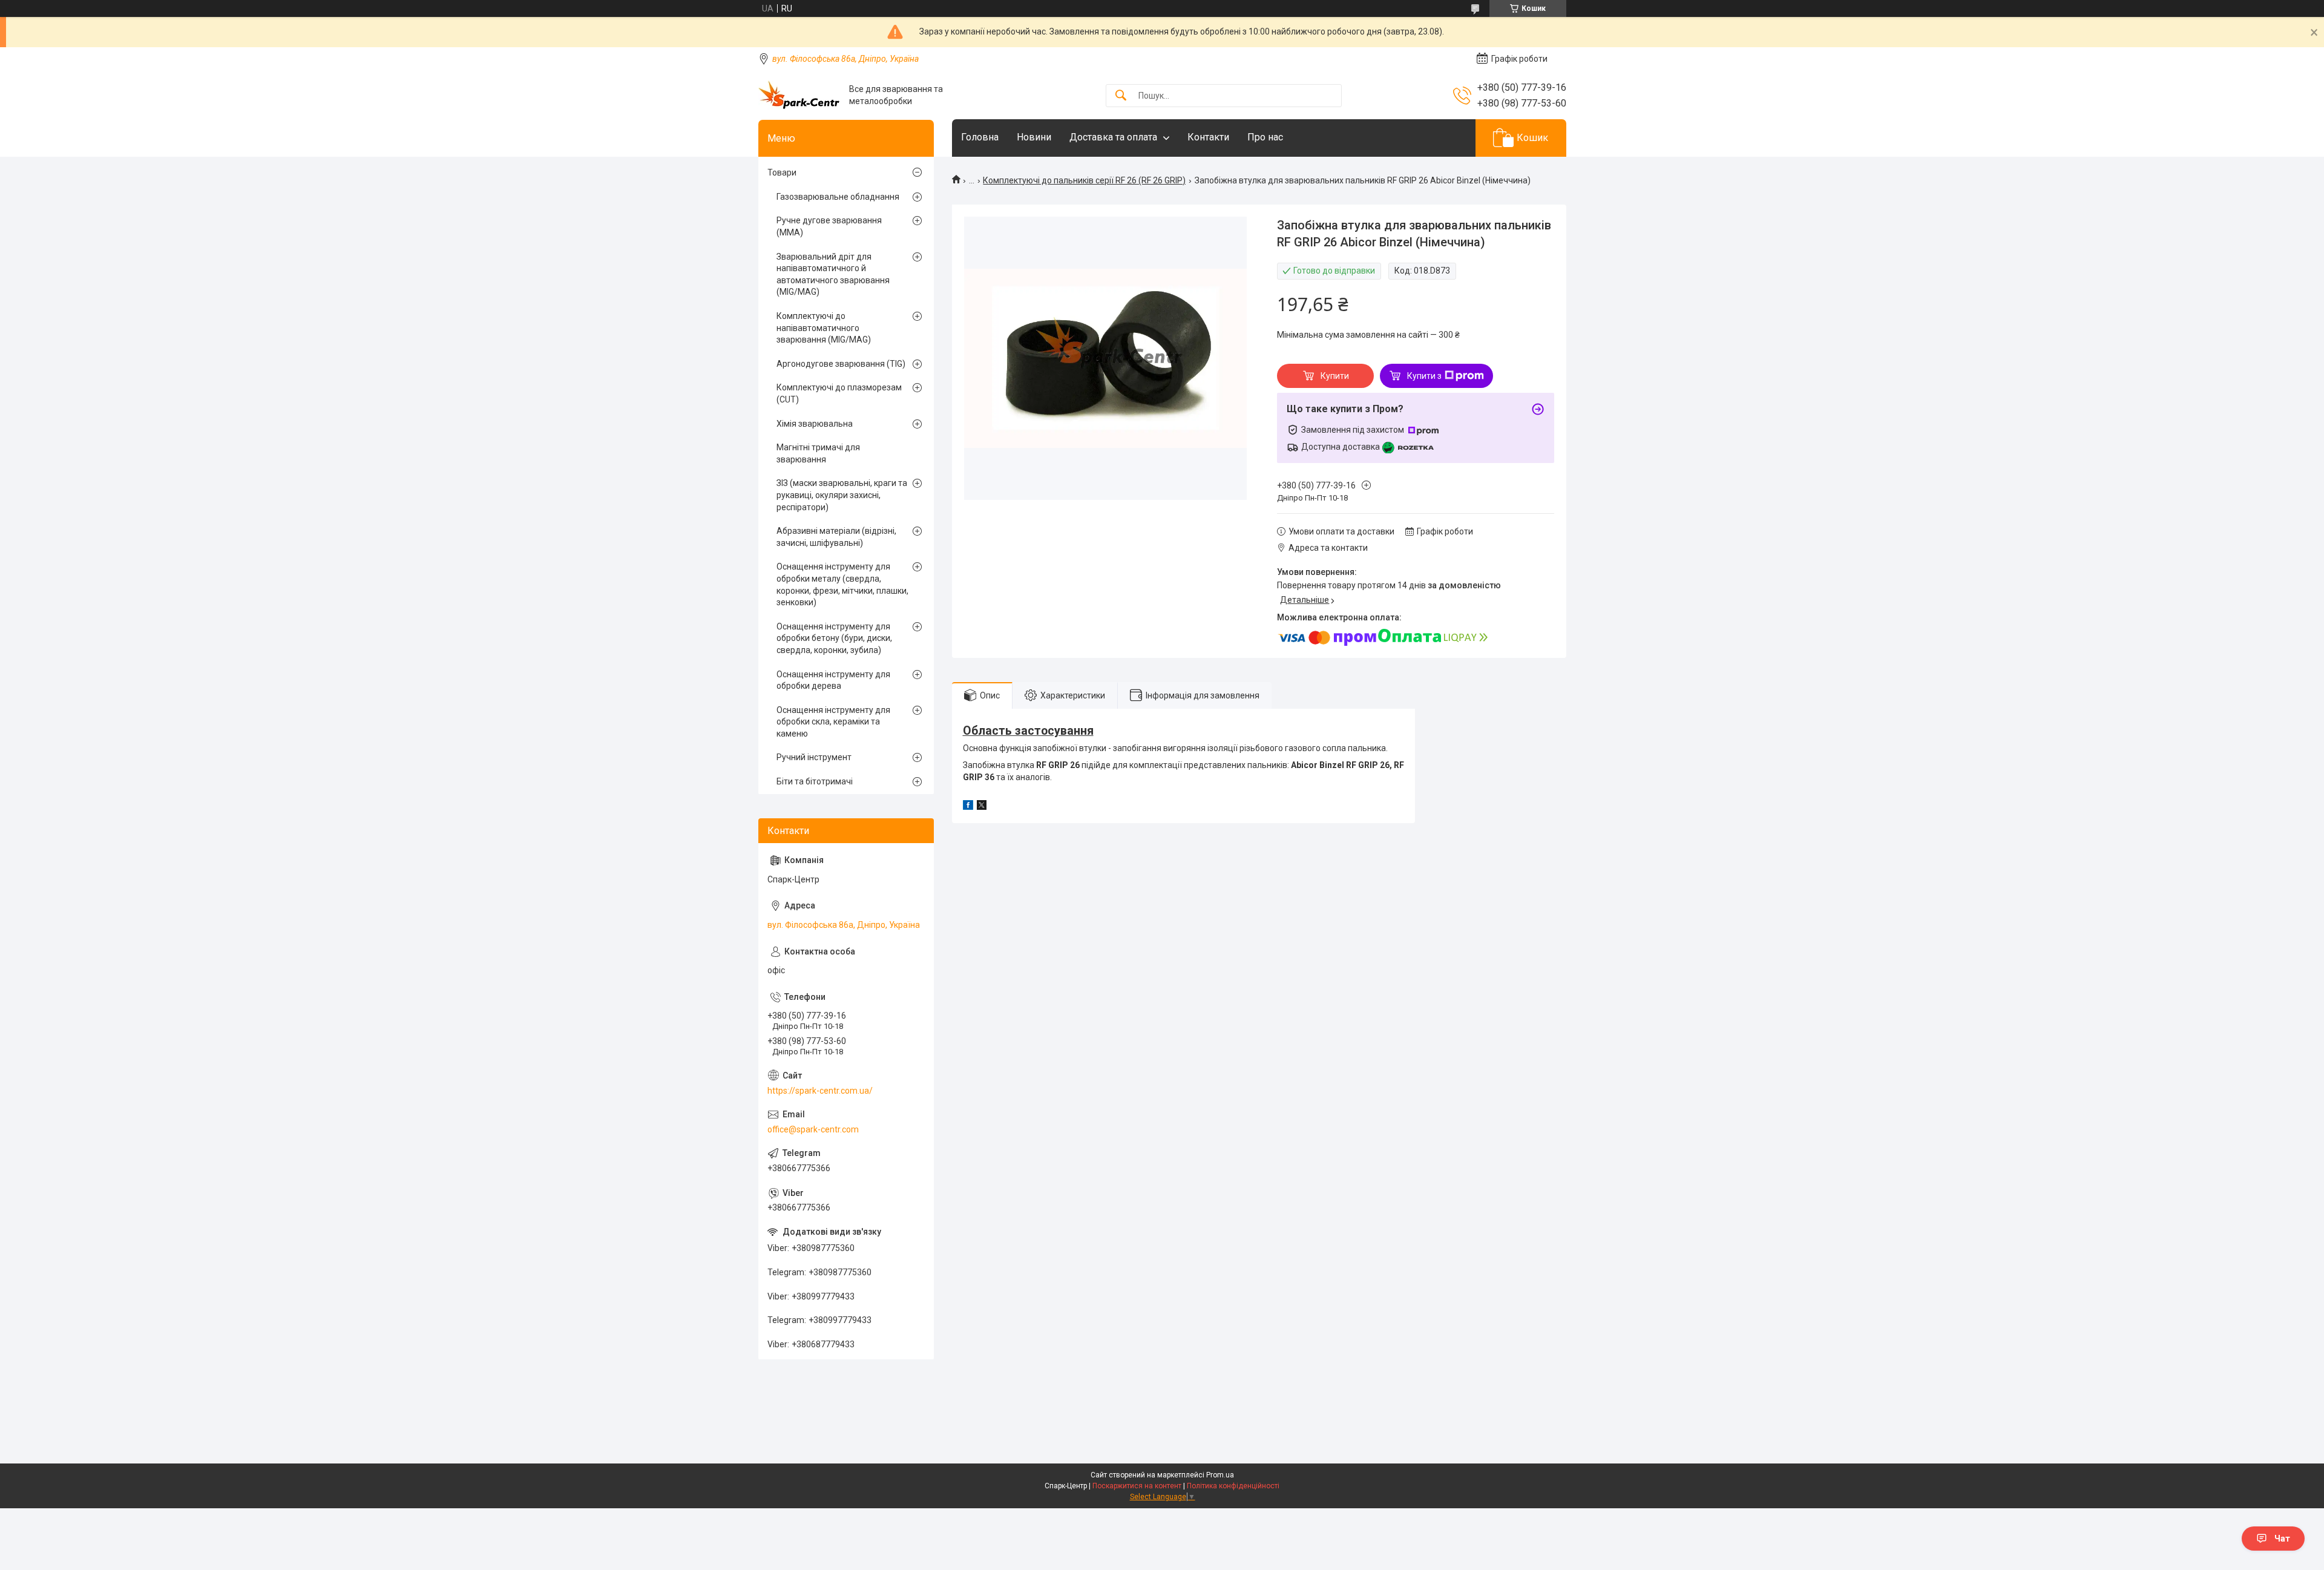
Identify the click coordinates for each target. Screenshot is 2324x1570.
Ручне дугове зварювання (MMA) (829, 226)
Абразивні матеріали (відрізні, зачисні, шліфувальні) (836, 537)
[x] (982, 807)
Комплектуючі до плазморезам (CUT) (839, 393)
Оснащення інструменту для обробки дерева (833, 680)
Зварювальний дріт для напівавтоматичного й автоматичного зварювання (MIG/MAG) (833, 274)
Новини (1034, 137)
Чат (2282, 1539)
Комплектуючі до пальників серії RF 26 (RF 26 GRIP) (1084, 180)
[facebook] (968, 807)
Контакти (1208, 137)
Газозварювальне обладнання (838, 197)
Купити (1335, 376)
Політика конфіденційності (1233, 1486)
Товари (782, 172)
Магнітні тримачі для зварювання (818, 453)
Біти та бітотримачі (815, 781)
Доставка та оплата (1113, 137)
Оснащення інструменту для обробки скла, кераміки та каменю (833, 722)
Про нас (1265, 137)
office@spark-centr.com (813, 1129)
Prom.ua (1220, 1475)
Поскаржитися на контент (1137, 1486)
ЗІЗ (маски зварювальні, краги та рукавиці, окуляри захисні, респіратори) (842, 495)
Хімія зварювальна (815, 424)
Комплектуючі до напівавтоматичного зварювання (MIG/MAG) (824, 328)
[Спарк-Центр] (799, 95)
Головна (980, 137)
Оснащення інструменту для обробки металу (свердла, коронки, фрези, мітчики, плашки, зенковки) (842, 584)
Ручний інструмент (814, 757)
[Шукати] (1121, 96)
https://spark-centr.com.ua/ (820, 1091)
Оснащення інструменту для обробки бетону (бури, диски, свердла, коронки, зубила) (834, 638)
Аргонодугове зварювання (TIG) (841, 364)
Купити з (1424, 376)
